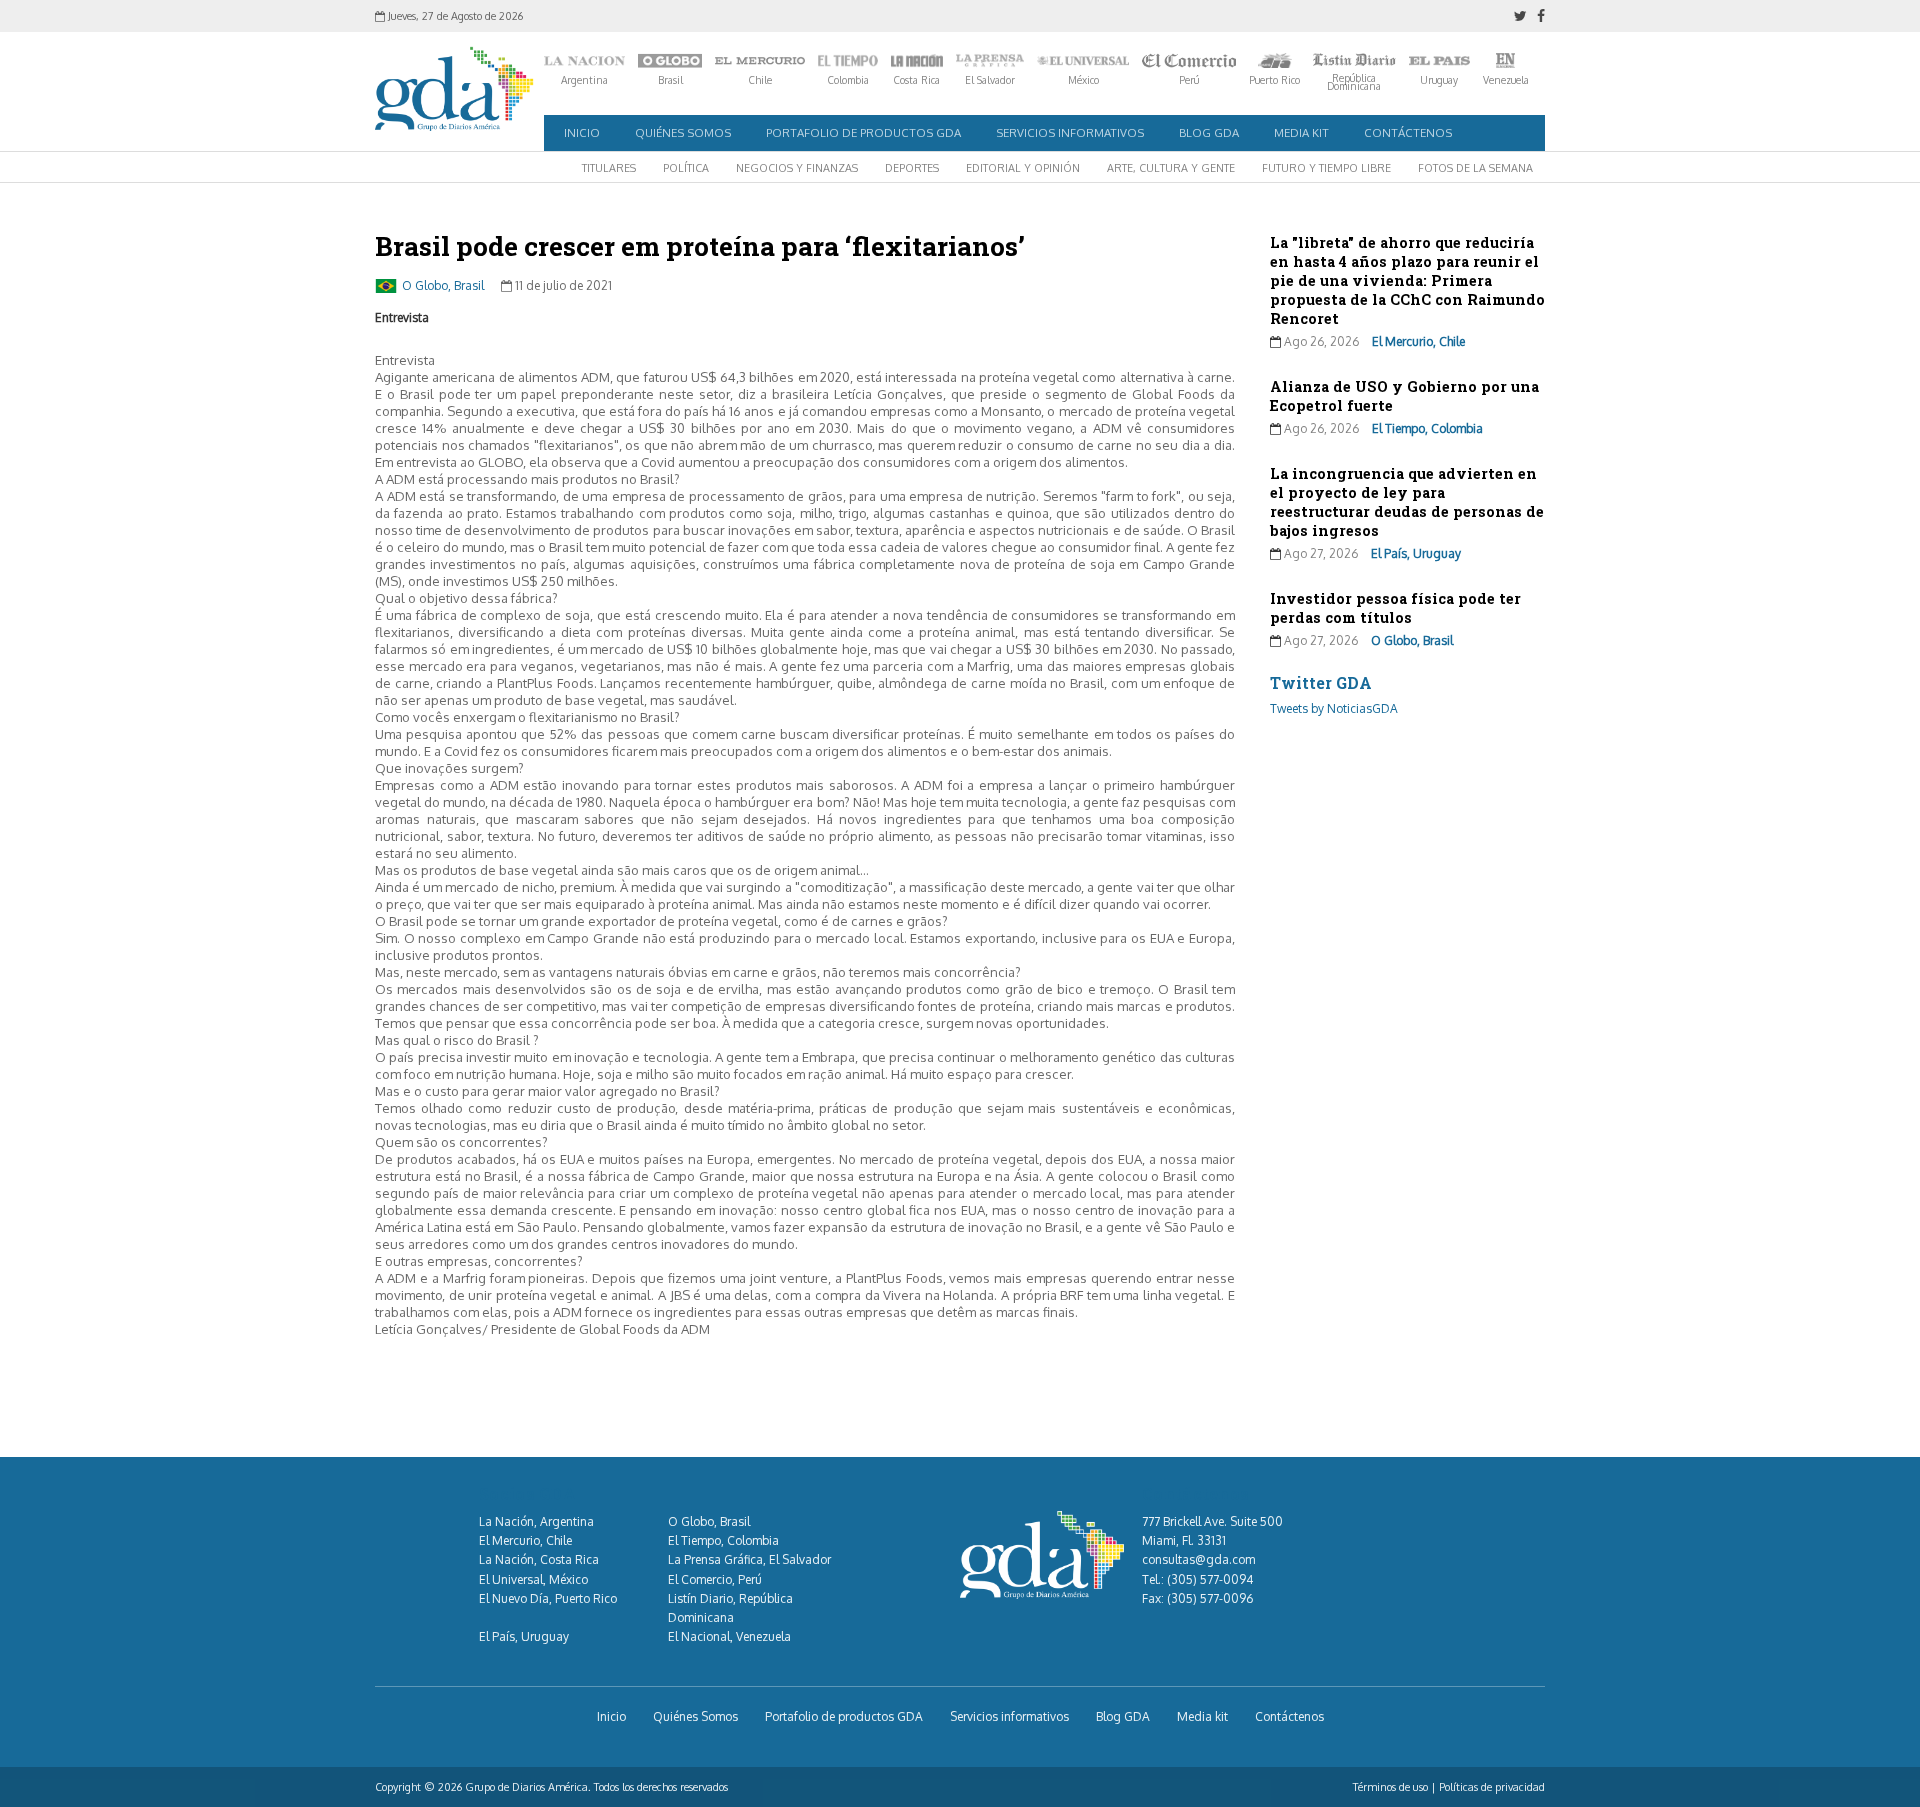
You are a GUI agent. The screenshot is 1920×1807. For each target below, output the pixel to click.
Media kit (1301, 132)
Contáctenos (1408, 132)
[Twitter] (1520, 16)
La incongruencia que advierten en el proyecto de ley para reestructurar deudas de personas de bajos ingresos (1407, 502)
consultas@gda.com (1198, 1559)
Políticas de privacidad (1492, 1787)
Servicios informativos (1070, 132)
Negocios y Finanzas (797, 168)
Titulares (609, 168)
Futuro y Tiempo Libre (1326, 168)
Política (686, 168)
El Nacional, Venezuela (729, 1636)
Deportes (912, 168)
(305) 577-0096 (1210, 1598)
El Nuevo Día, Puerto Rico (548, 1598)
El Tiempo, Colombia (1427, 428)
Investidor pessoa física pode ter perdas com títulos (1395, 608)
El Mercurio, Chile (1418, 341)
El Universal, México (533, 1579)
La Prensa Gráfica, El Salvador (749, 1559)
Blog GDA (1209, 132)
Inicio (582, 132)
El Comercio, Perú (715, 1579)
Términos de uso (1390, 1787)
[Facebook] (1541, 16)
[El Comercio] (1189, 61)
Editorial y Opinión (1023, 168)
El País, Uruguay (1416, 553)
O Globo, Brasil (443, 285)
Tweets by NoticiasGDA (1334, 708)
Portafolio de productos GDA (863, 132)
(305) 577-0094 (1210, 1579)
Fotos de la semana (1475, 168)
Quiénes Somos (683, 132)
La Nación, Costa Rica (539, 1559)
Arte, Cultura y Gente (1171, 168)
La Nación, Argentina (536, 1521)
